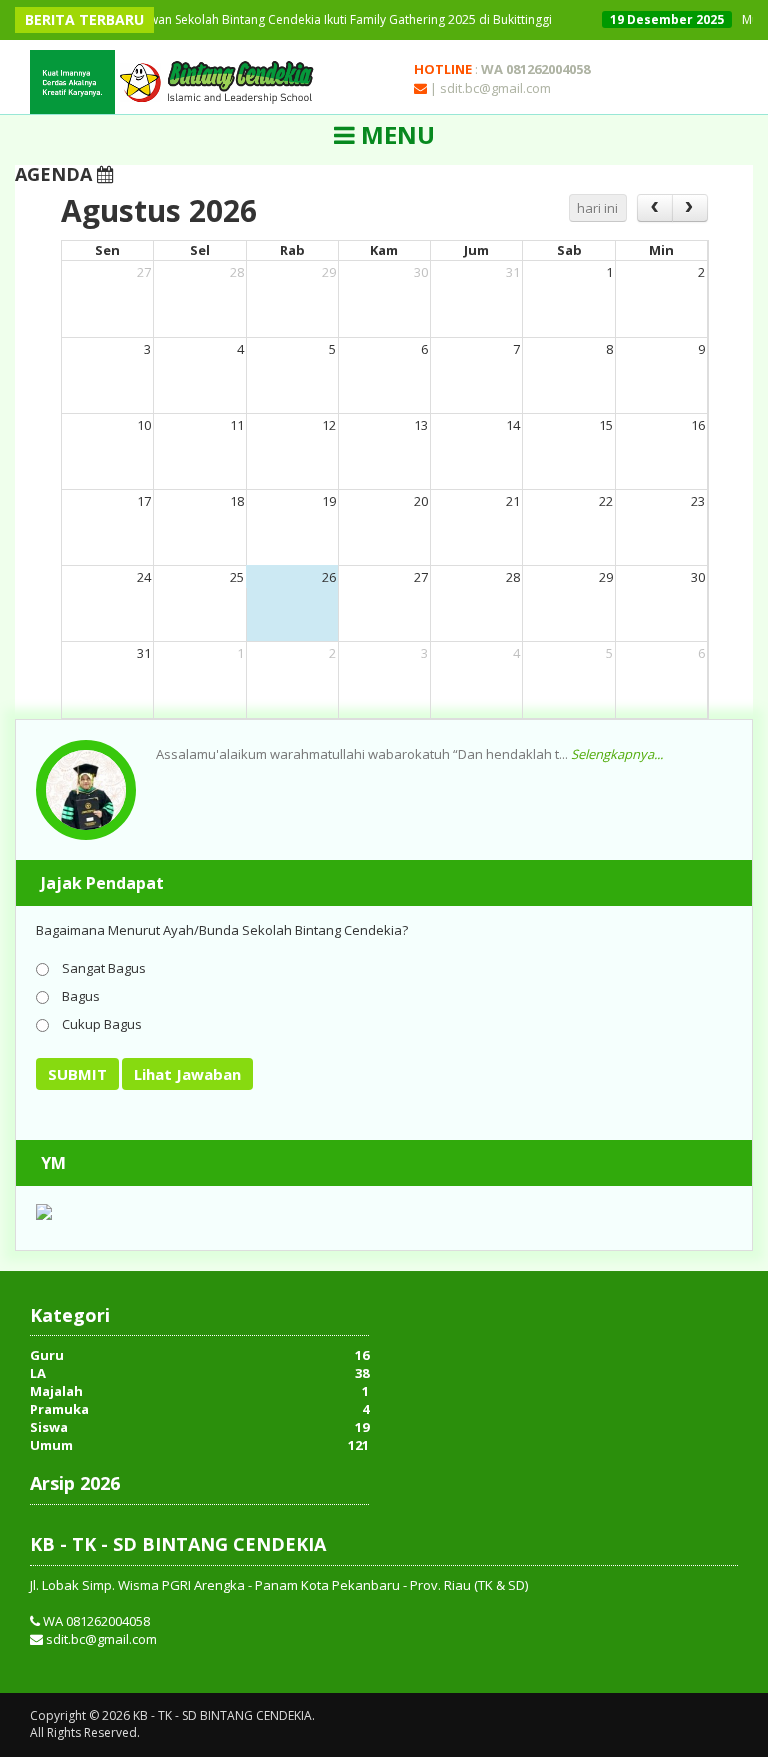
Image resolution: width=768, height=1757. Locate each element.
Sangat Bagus (102, 968)
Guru (47, 1355)
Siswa (49, 1427)
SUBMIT (77, 1074)
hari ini (597, 208)
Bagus (79, 996)
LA (38, 1373)
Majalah (56, 1391)
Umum (51, 1445)
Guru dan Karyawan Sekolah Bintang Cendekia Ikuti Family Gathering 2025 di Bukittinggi (278, 19)
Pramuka (59, 1409)
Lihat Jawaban (187, 1074)
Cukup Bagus (100, 1024)
